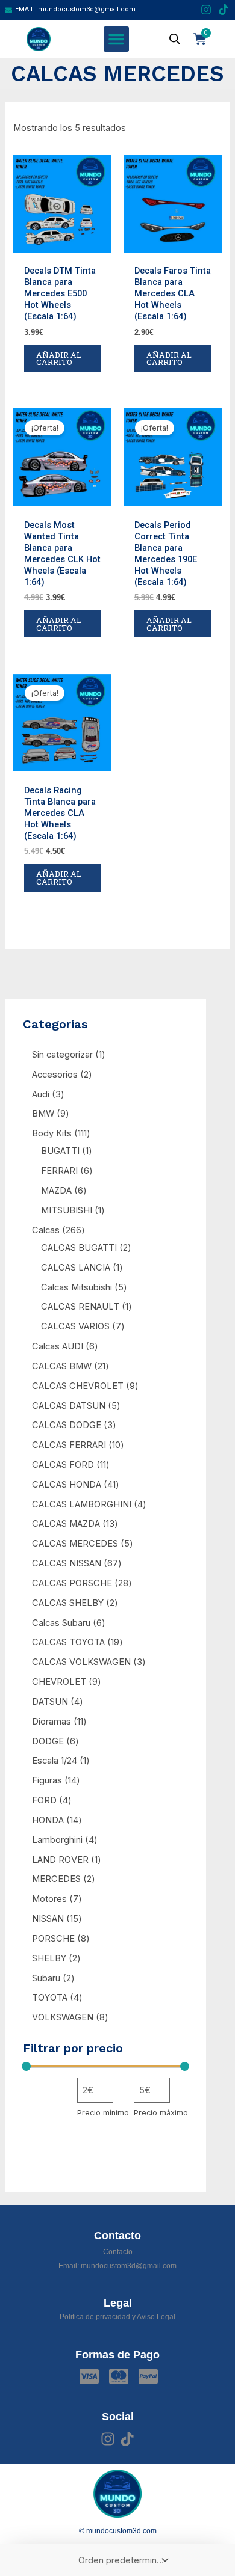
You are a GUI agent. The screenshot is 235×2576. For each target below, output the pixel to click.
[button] (116, 39)
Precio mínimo (103, 2113)
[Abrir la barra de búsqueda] (175, 39)
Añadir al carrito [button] (59, 359)
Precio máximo (161, 2113)
